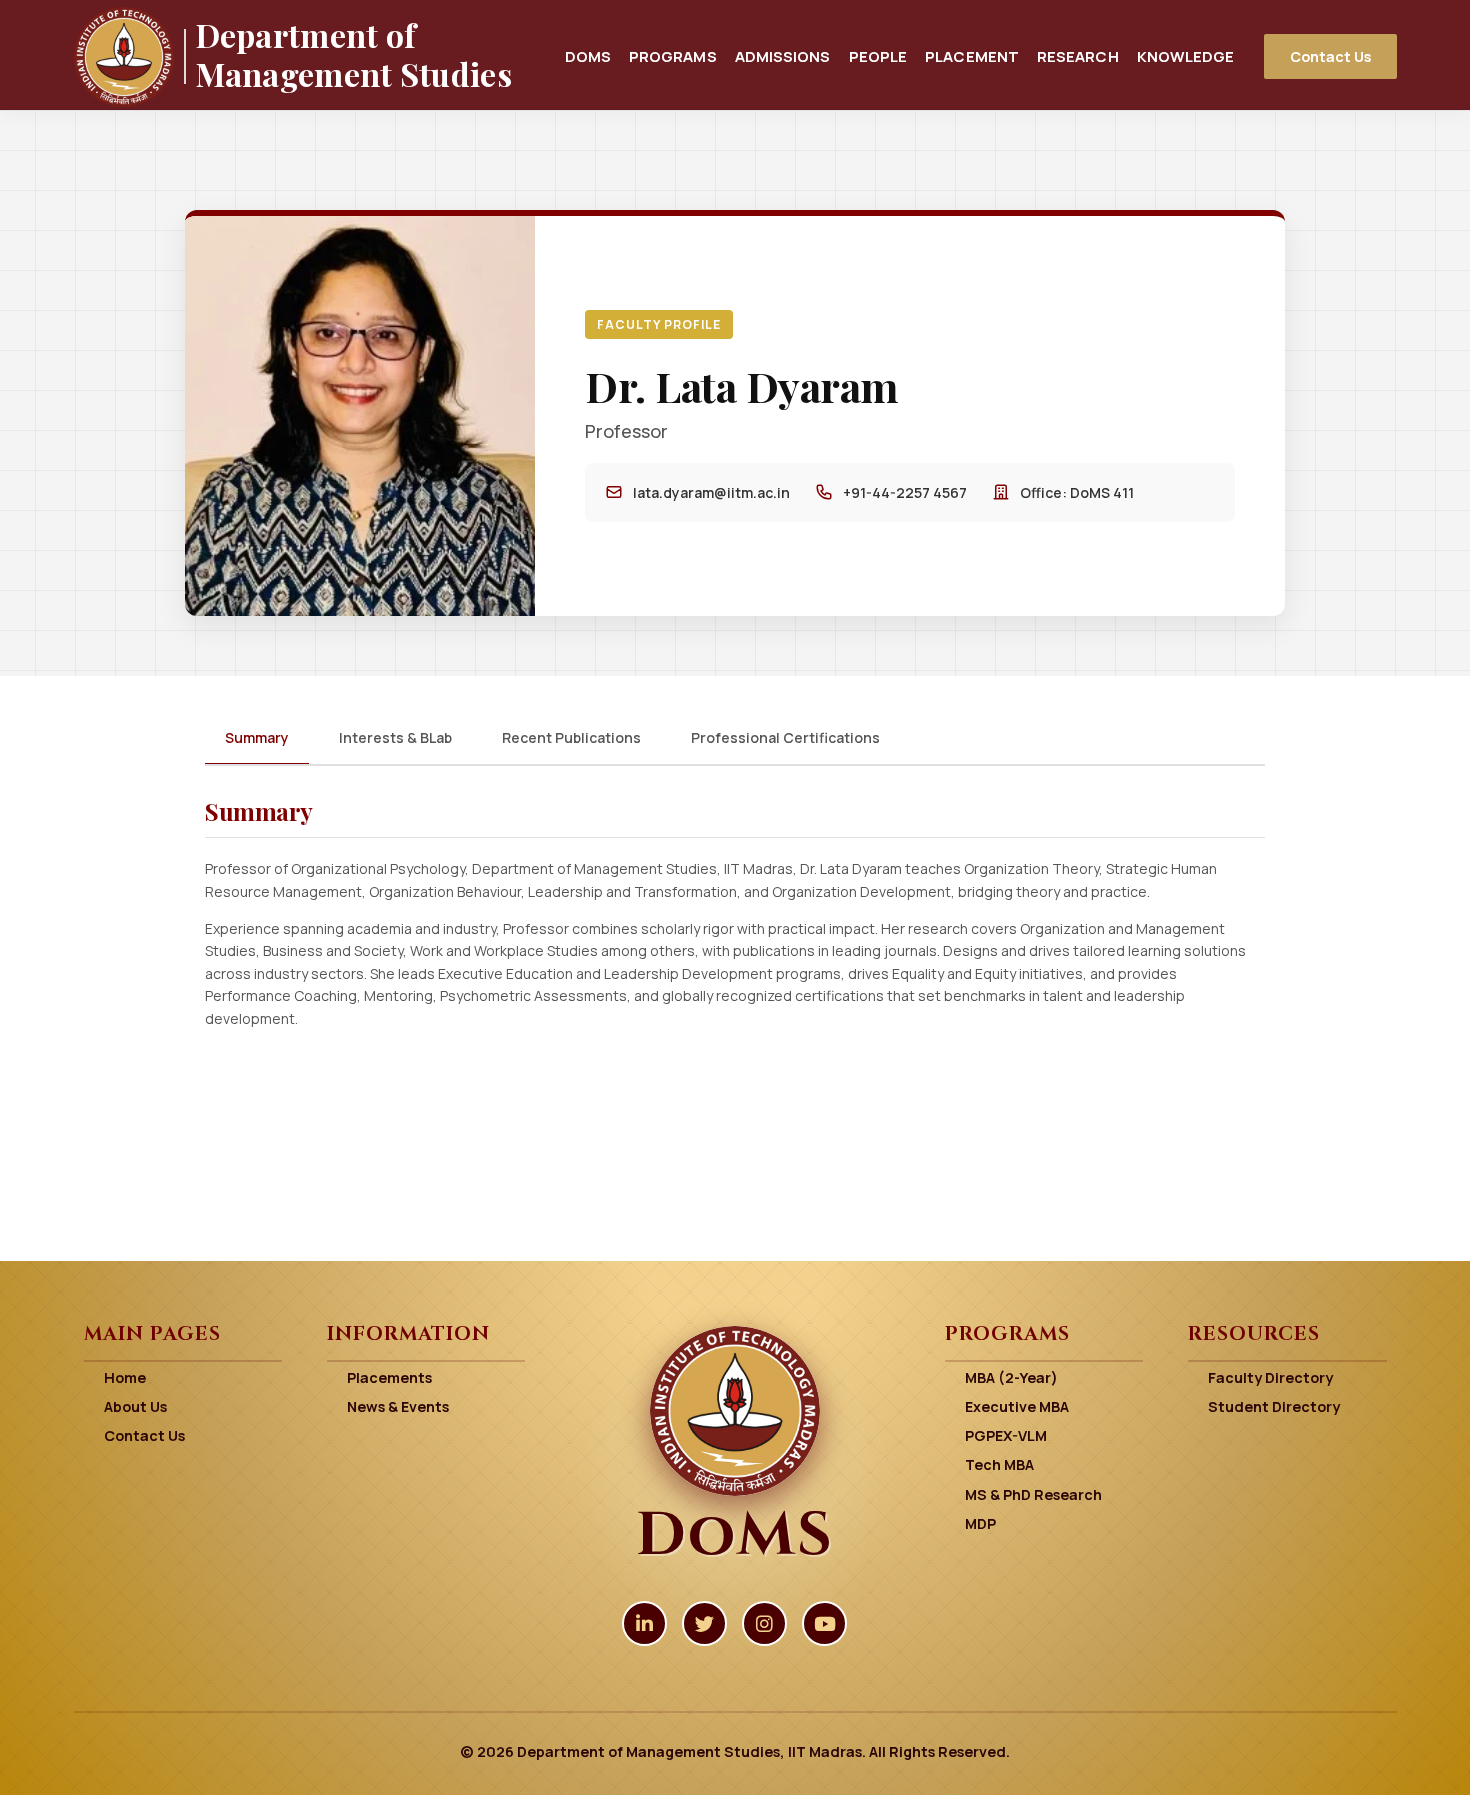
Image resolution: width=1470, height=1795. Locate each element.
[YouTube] (824, 1623)
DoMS (588, 56)
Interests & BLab (395, 737)
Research (1078, 56)
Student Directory (1274, 1406)
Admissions (783, 56)
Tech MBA (999, 1464)
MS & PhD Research (1033, 1494)
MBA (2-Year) (1011, 1377)
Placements (389, 1377)
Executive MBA (1017, 1406)
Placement (972, 56)
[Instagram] (764, 1623)
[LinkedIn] (644, 1623)
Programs (673, 56)
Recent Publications (571, 737)
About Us (135, 1406)
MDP (980, 1523)
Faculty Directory (1270, 1377)
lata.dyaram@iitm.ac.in (711, 492)
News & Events (398, 1406)
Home (125, 1377)
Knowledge (1186, 56)
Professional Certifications (785, 737)
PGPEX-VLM (1006, 1435)
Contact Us (1330, 56)
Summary (257, 737)
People (878, 56)
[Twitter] (704, 1623)
